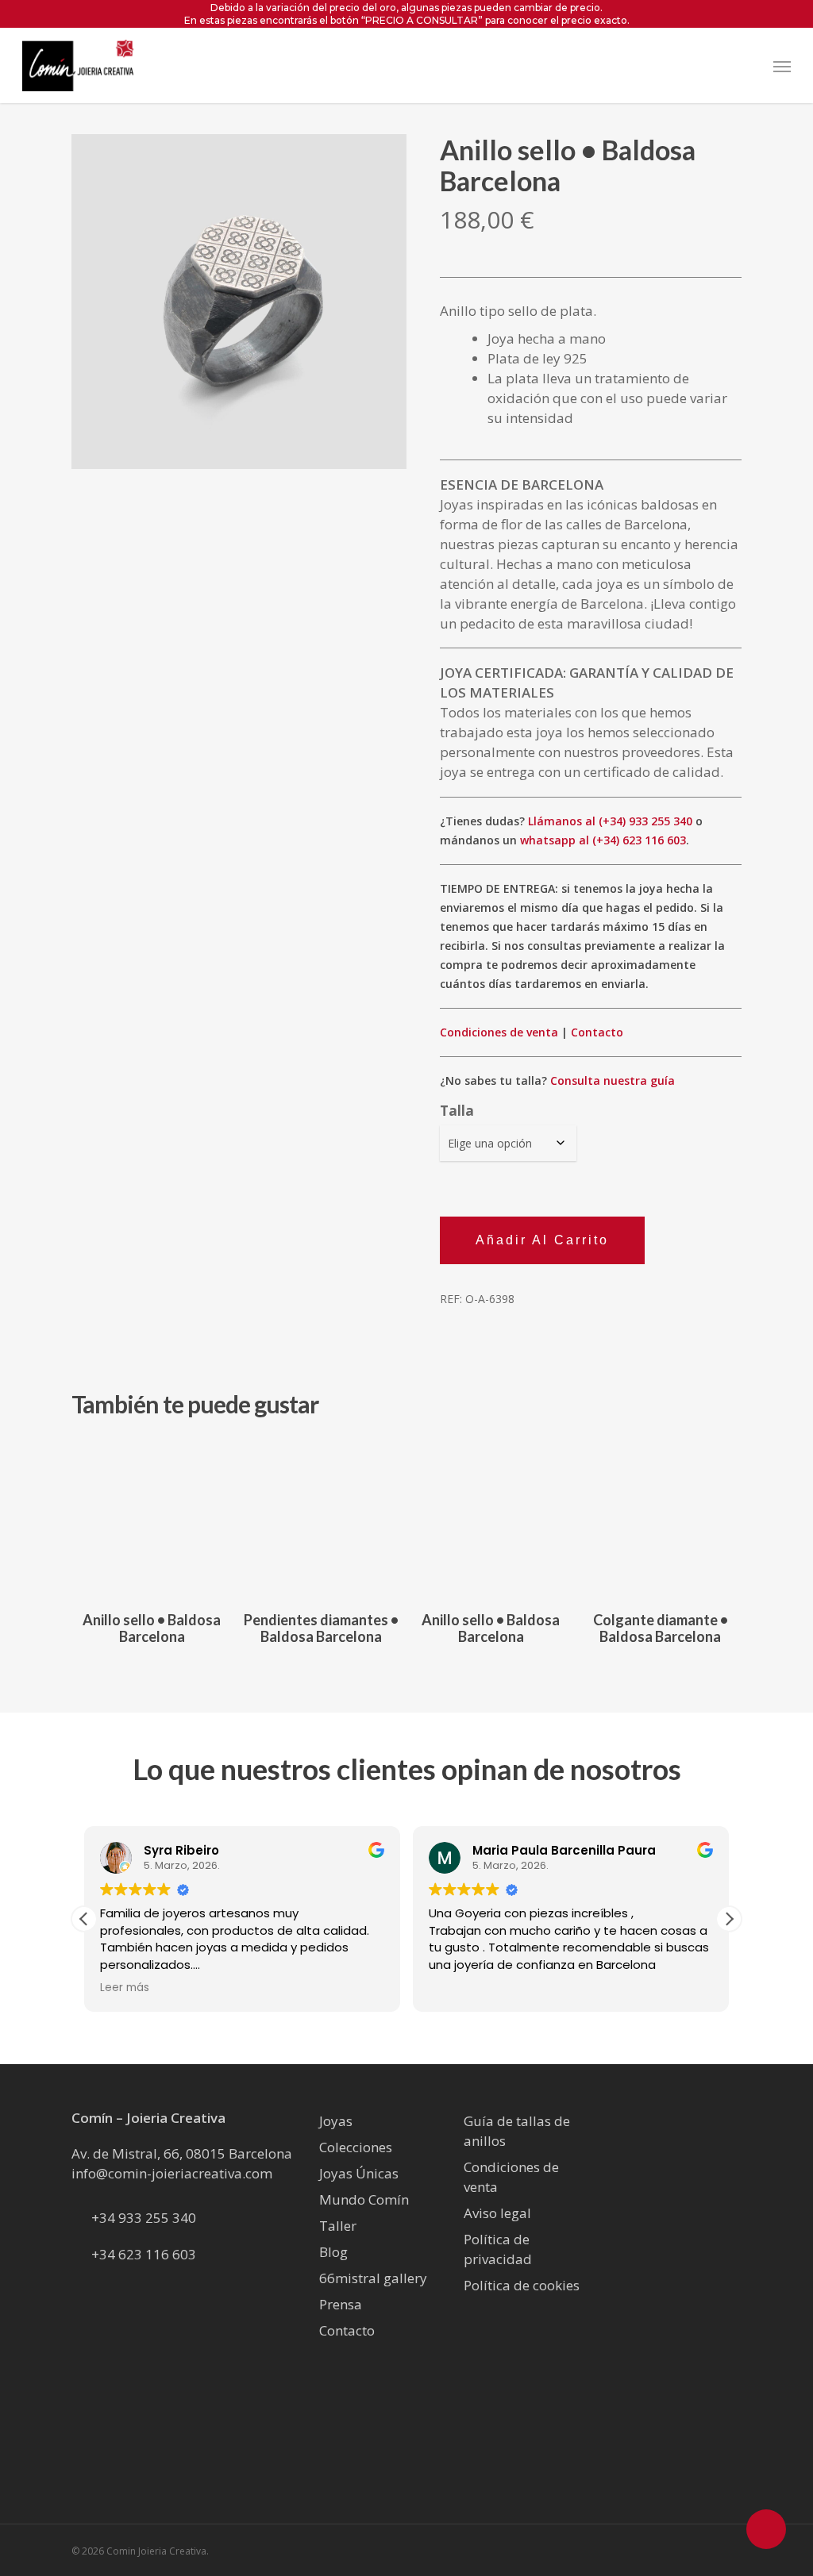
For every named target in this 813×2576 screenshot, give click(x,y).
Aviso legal (497, 2213)
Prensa (341, 2304)
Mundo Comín (364, 2199)
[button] (782, 65)
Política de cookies (522, 2285)
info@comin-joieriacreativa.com (172, 2173)
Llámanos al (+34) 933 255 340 (610, 821)
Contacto (597, 1032)
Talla (457, 1111)
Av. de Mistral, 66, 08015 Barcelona (182, 2153)
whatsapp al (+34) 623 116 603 (603, 840)
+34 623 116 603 (144, 2254)
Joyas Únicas (359, 2173)
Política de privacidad (498, 2249)
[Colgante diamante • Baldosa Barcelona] (661, 1516)
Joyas (336, 2121)
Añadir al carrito (542, 1240)
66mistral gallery (373, 2278)
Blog (333, 2252)
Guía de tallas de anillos (517, 2131)
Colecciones (356, 2147)
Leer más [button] (106, 1988)
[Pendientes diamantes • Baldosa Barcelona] (322, 1516)
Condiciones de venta (499, 1032)
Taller (338, 2226)
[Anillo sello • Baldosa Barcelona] (152, 1516)
